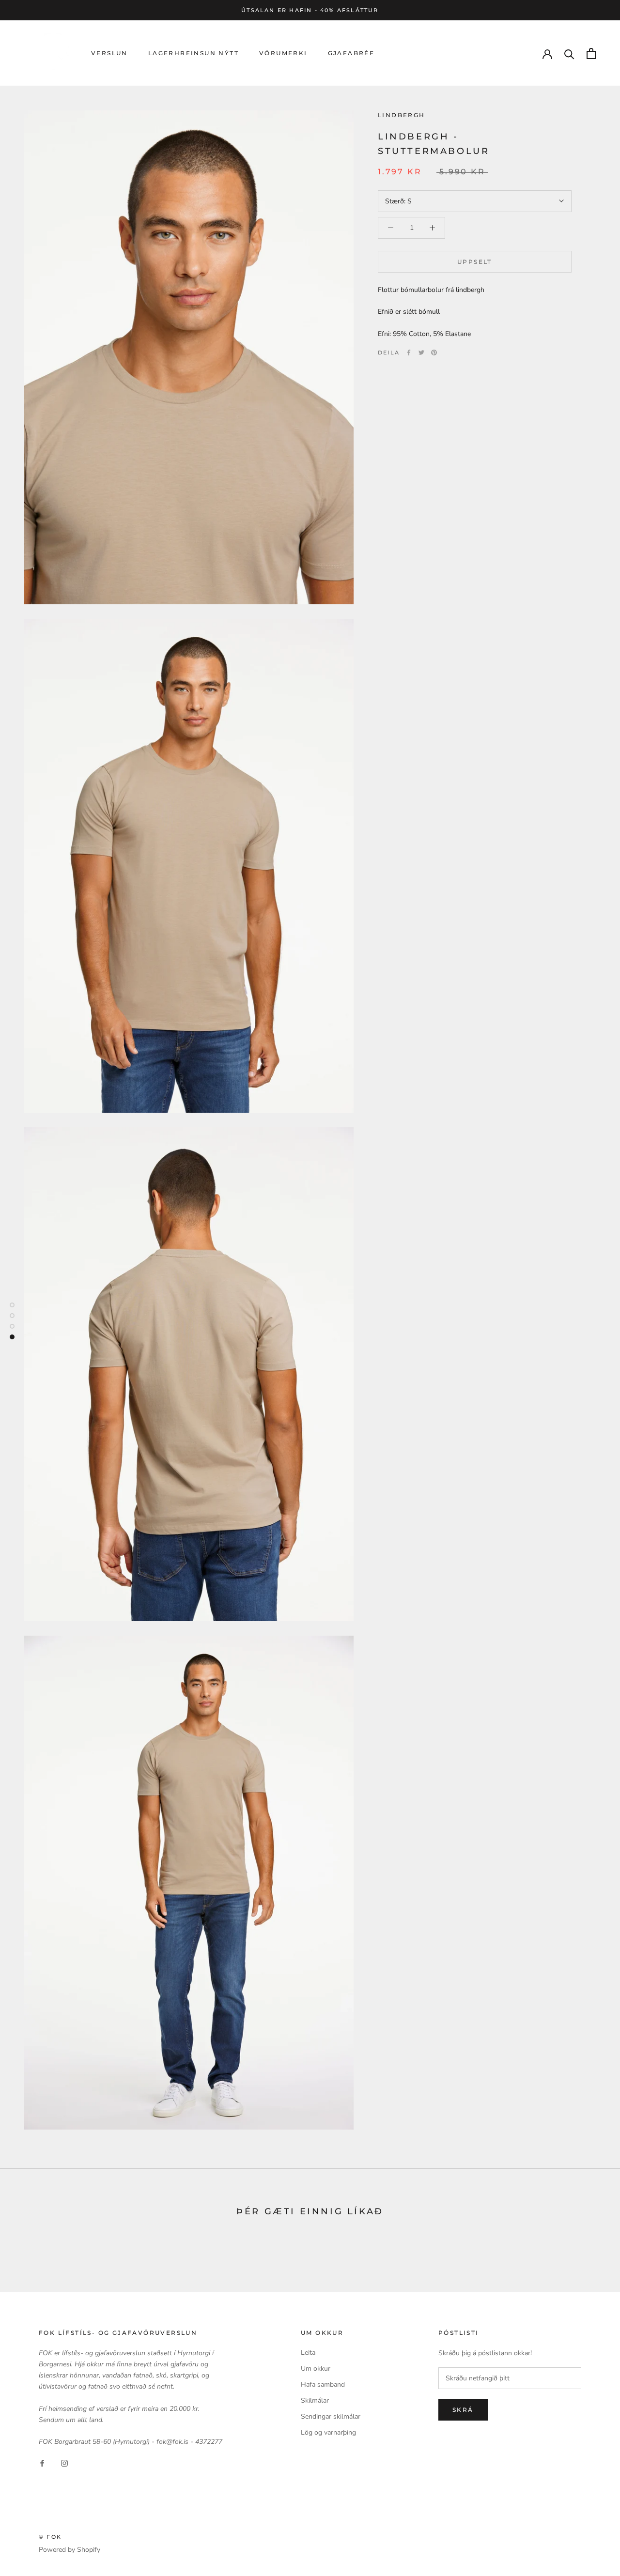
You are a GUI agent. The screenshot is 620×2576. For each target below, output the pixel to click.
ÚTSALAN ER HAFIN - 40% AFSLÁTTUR (310, 10)
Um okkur (316, 2369)
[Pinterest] (434, 353)
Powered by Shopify (70, 2550)
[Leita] (569, 54)
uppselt (475, 262)
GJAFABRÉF (351, 54)
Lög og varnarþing (328, 2432)
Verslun (109, 54)
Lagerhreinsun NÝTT (194, 54)
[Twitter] (421, 353)
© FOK (50, 2537)
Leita (308, 2353)
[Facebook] (409, 353)
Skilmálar (315, 2400)
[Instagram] (64, 2462)
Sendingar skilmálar (331, 2416)
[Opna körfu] (591, 54)
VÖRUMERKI (283, 54)
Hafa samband (323, 2384)
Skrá (463, 2410)
